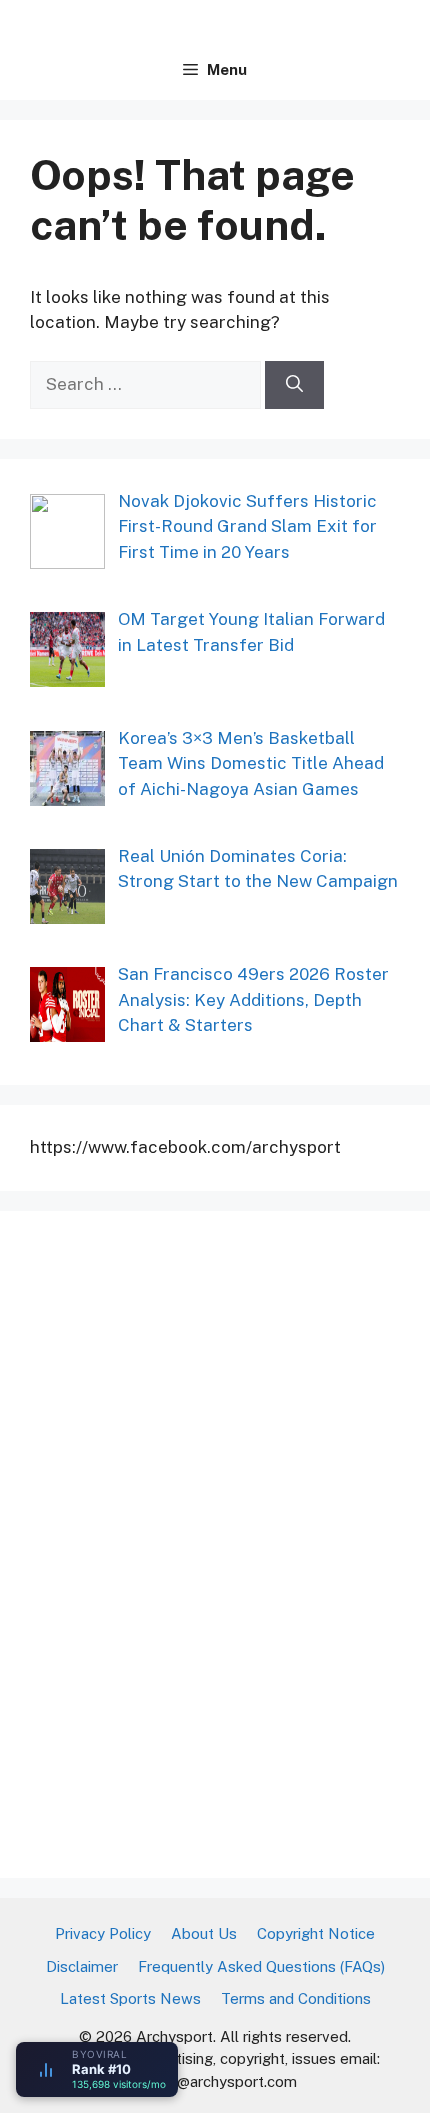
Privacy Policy (103, 1933)
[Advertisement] (180, 1541)
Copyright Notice (316, 1933)
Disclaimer (82, 1966)
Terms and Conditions (296, 1998)
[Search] (294, 385)
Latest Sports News (130, 1998)
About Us (204, 1933)
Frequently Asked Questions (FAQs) (261, 1966)
